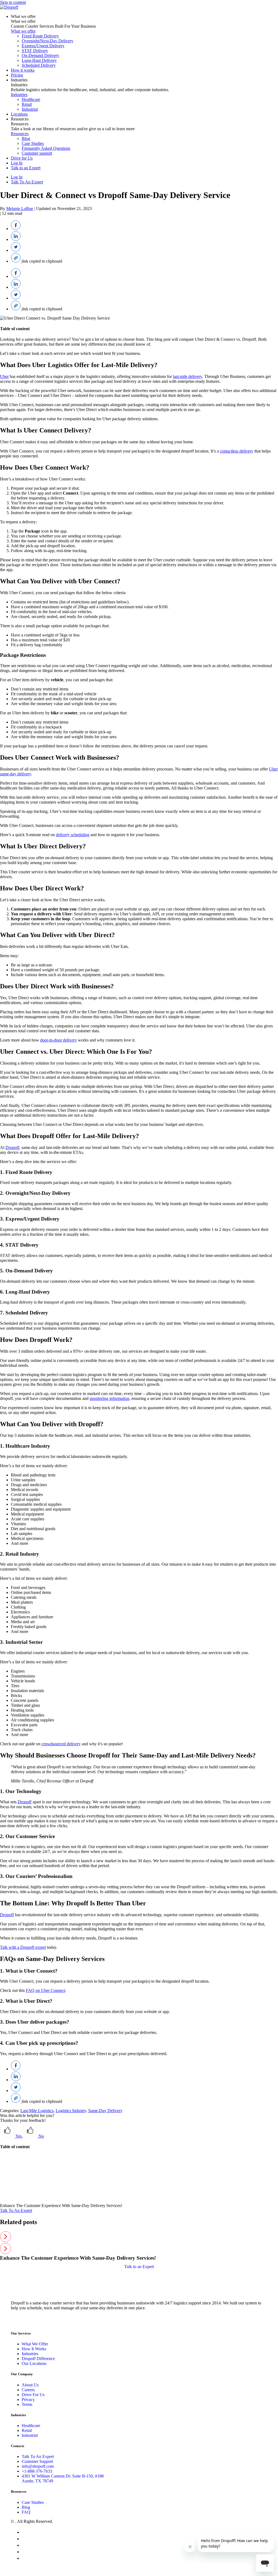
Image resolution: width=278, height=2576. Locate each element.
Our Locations (34, 2363)
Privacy (28, 2400)
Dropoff (12, 1147)
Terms (27, 2404)
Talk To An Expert (27, 182)
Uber (4, 376)
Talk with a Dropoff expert (23, 1947)
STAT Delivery (35, 51)
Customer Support (37, 2461)
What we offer (23, 16)
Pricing (17, 75)
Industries (19, 80)
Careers (28, 2390)
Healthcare (31, 99)
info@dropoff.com (38, 2466)
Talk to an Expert (26, 168)
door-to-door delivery (59, 1040)
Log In (17, 163)
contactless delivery (237, 451)
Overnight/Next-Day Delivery (48, 41)
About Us (30, 2385)
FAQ (26, 2512)
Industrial (30, 109)
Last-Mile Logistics (37, 2111)
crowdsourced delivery (61, 1744)
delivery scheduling (73, 835)
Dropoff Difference (38, 2359)
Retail (27, 104)
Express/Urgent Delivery (43, 46)
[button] (139, 2237)
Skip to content (13, 2)
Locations (19, 114)
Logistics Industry (71, 2111)
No (41, 2136)
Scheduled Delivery (39, 65)
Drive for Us (22, 158)
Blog (26, 138)
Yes (19, 2136)
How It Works (34, 2349)
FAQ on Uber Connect (45, 1990)
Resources (20, 119)
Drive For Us (33, 2395)
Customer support (37, 153)
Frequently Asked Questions (46, 148)
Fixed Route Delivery (40, 36)
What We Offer (35, 2344)
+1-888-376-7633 (37, 2471)
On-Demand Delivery (40, 55)
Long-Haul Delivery (39, 60)
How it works (23, 70)
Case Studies (33, 143)
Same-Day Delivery (105, 2111)
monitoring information (109, 1398)
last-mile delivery (187, 376)
